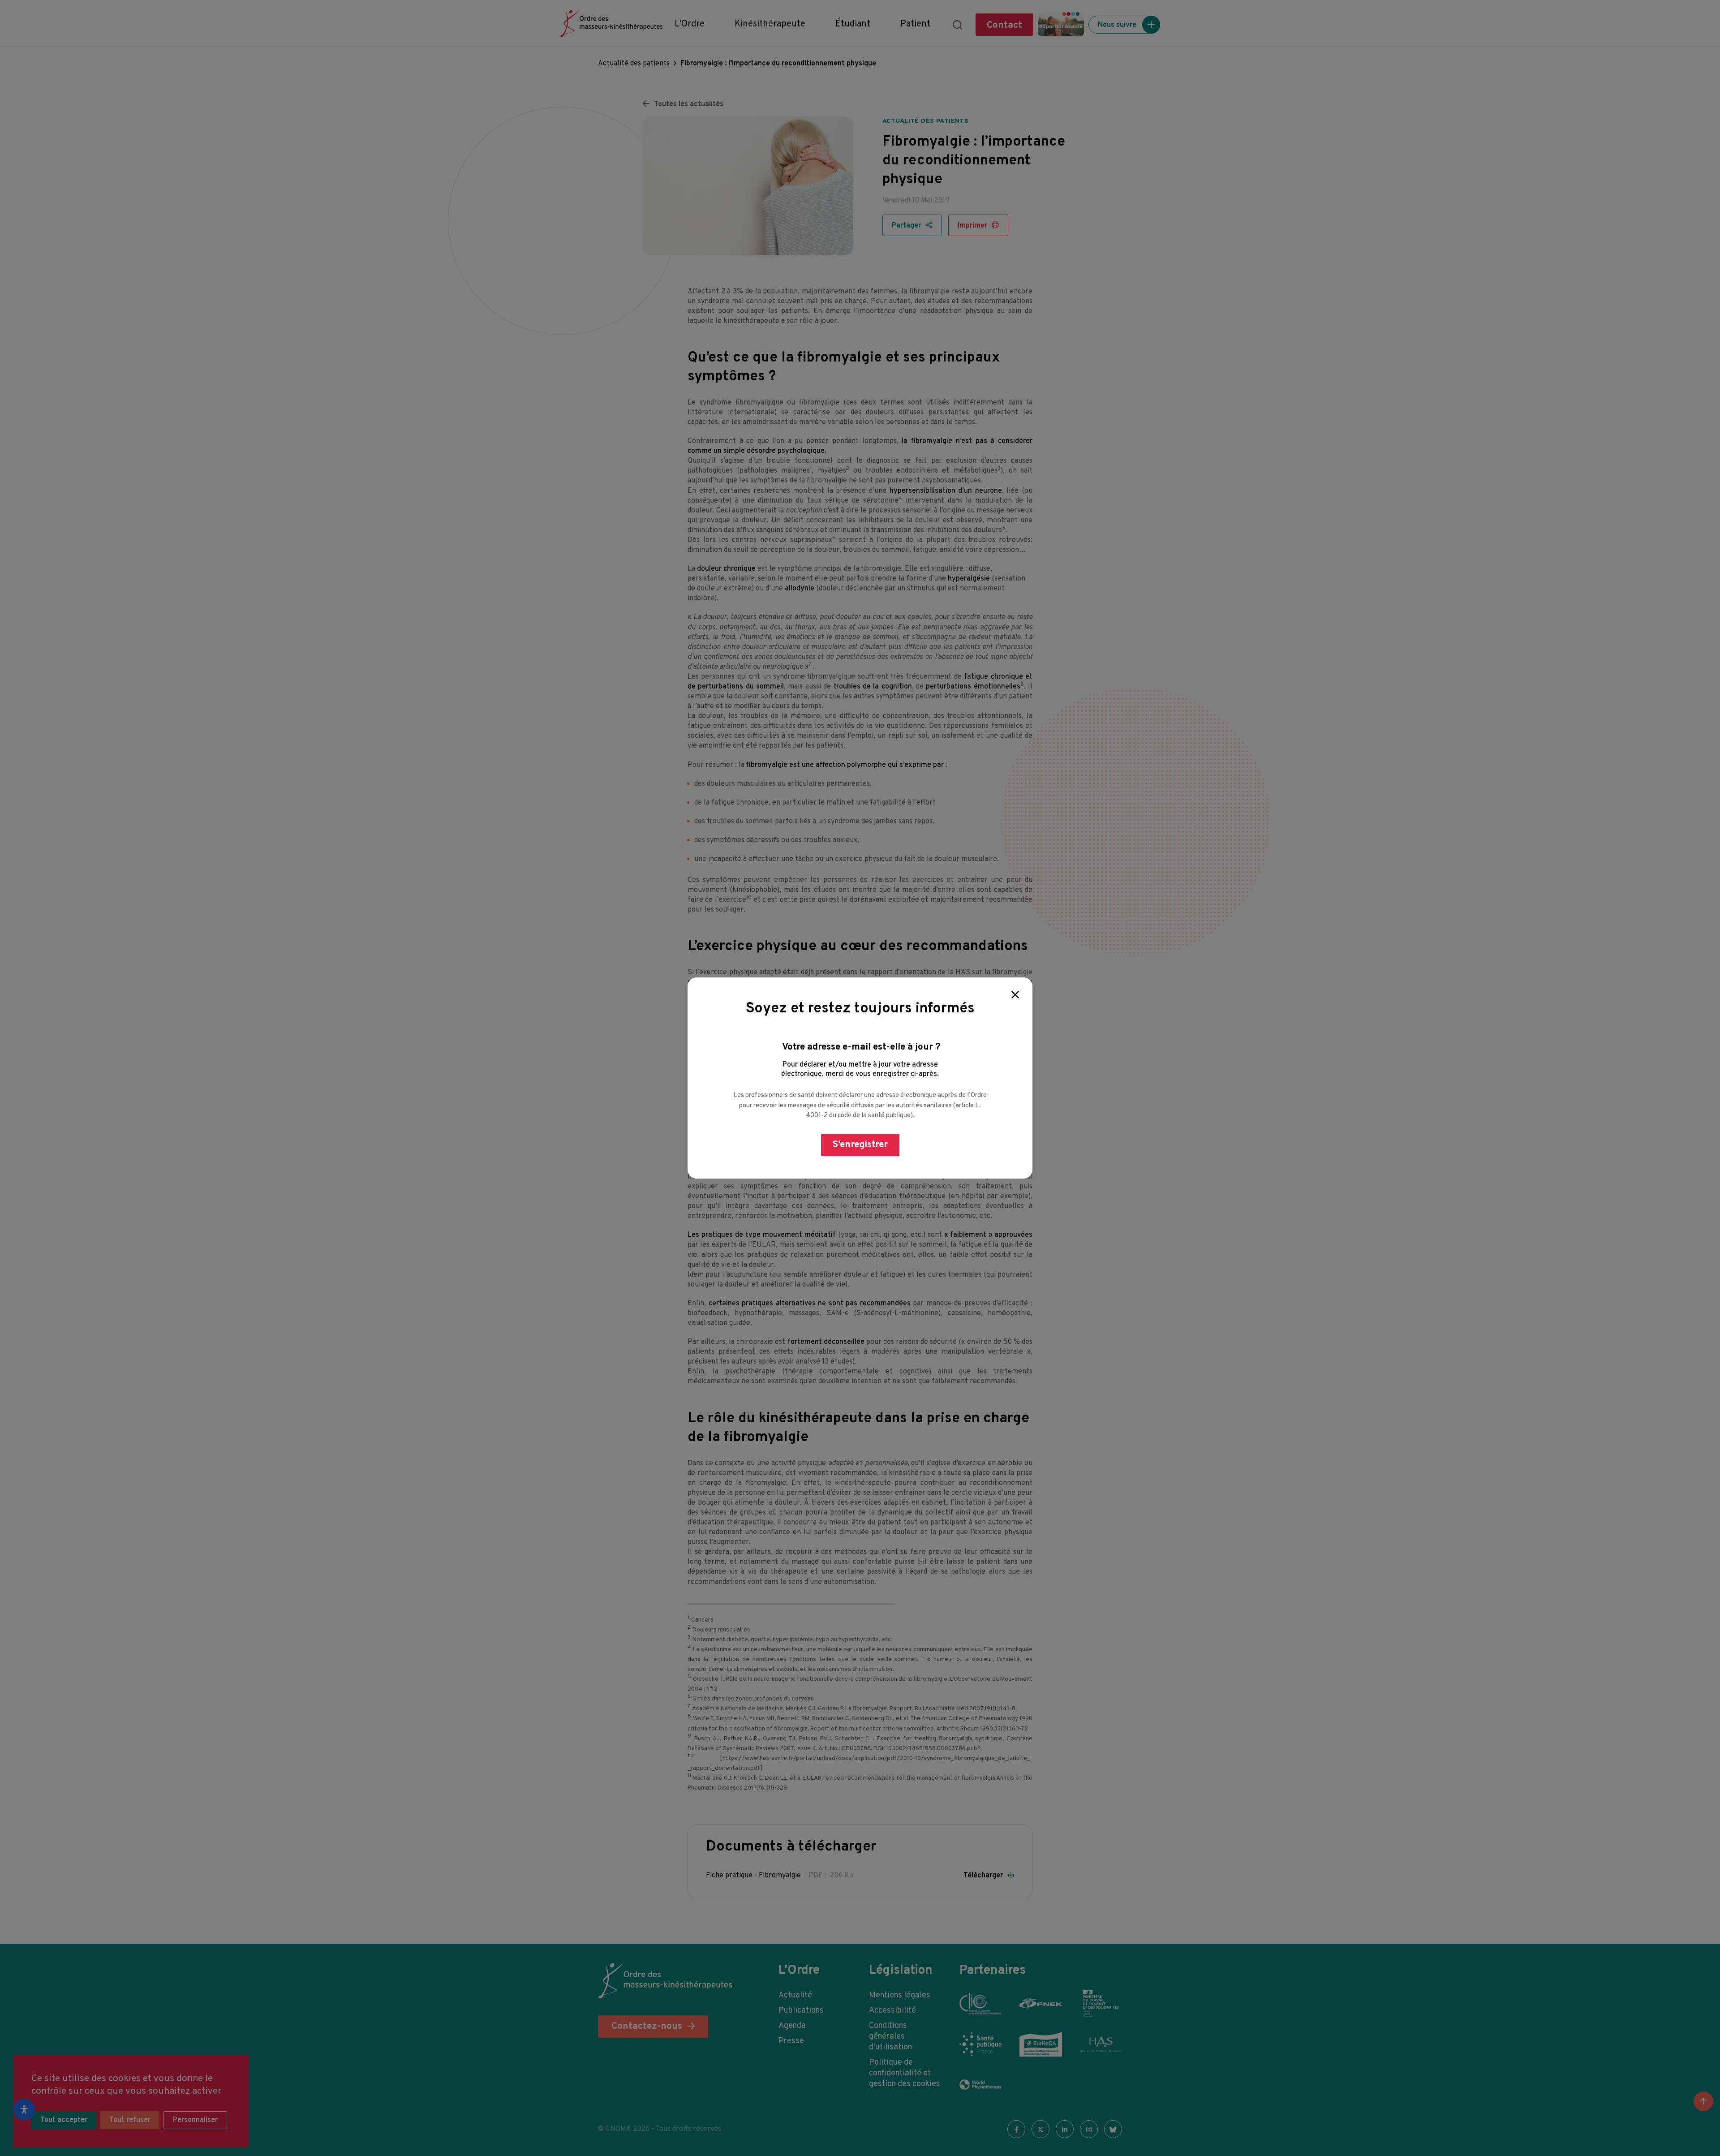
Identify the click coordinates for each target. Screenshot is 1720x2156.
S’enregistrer (860, 1145)
